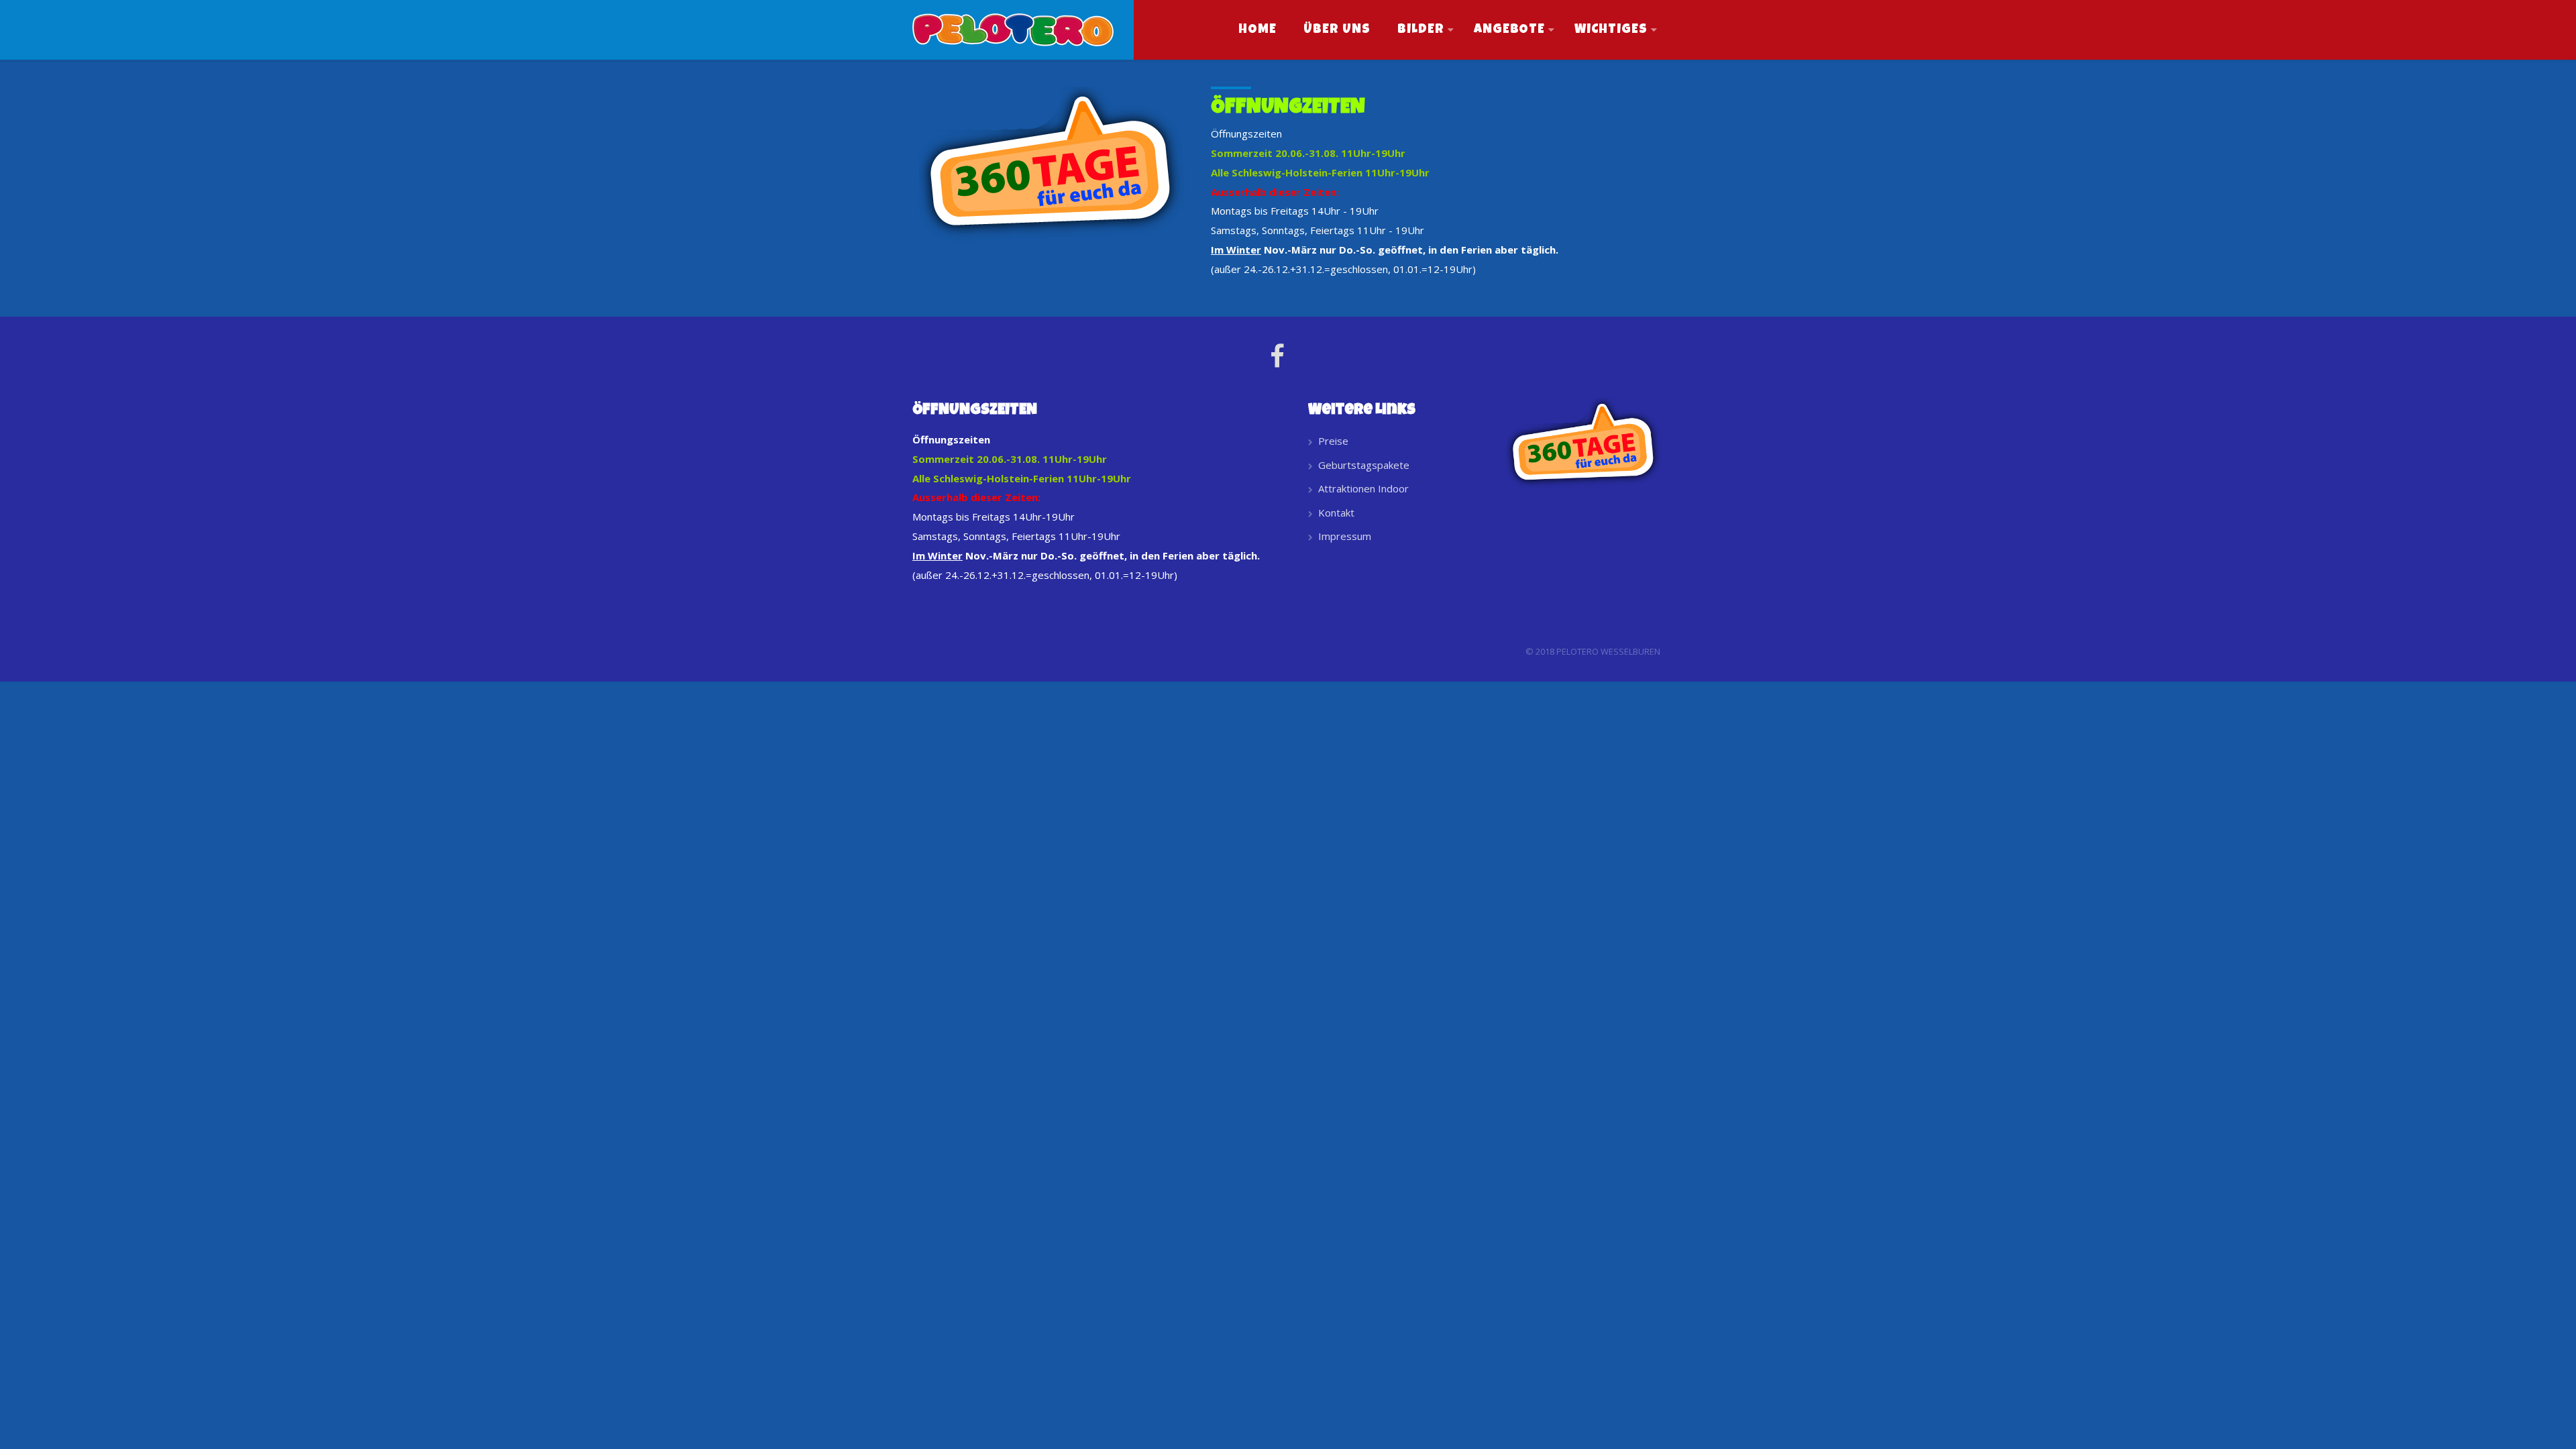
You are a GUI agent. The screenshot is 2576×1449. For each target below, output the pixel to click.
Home (1257, 30)
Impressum (1345, 536)
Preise (1333, 441)
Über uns (1337, 30)
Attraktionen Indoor (1363, 488)
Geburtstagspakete (1364, 465)
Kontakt (1336, 513)
